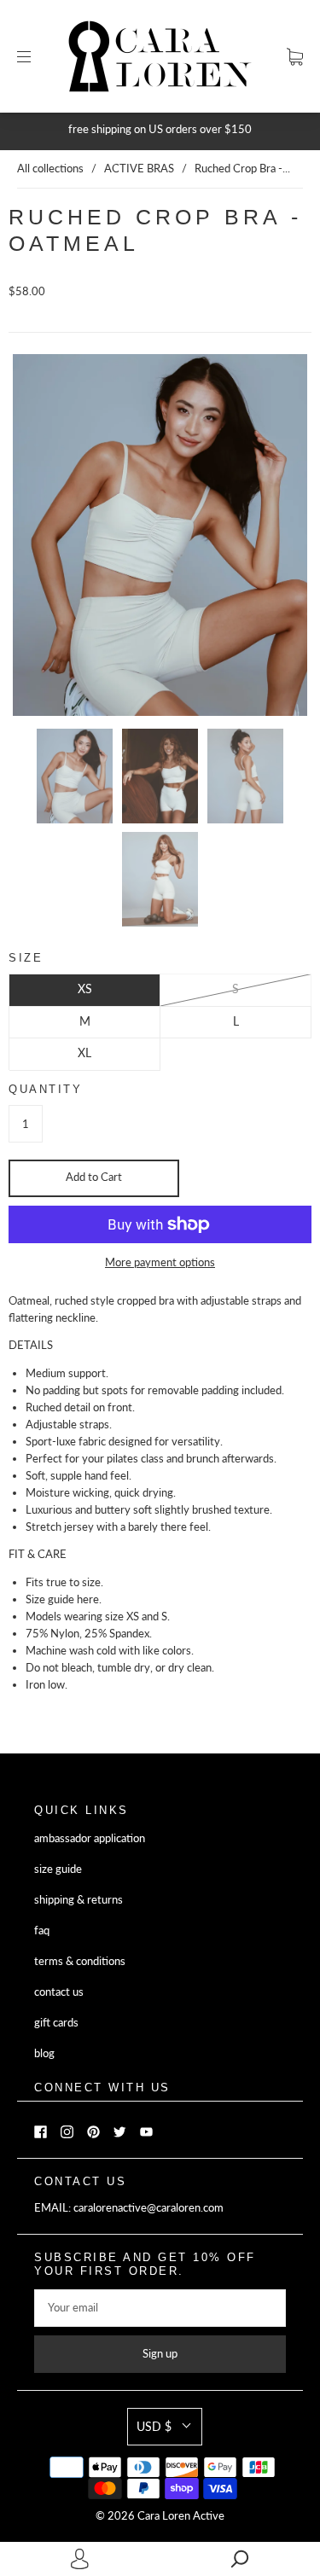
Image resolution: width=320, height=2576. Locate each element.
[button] (165, 2427)
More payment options (160, 1262)
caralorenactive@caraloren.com (148, 2208)
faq (42, 1931)
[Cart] (295, 57)
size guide (58, 1869)
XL (84, 1052)
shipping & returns (79, 1900)
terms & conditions (80, 1961)
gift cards (56, 2023)
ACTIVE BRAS (139, 169)
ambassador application (90, 1838)
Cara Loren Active (181, 2516)
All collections (50, 169)
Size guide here (62, 1599)
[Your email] (160, 2308)
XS (85, 989)
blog (44, 2053)
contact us (59, 1992)
